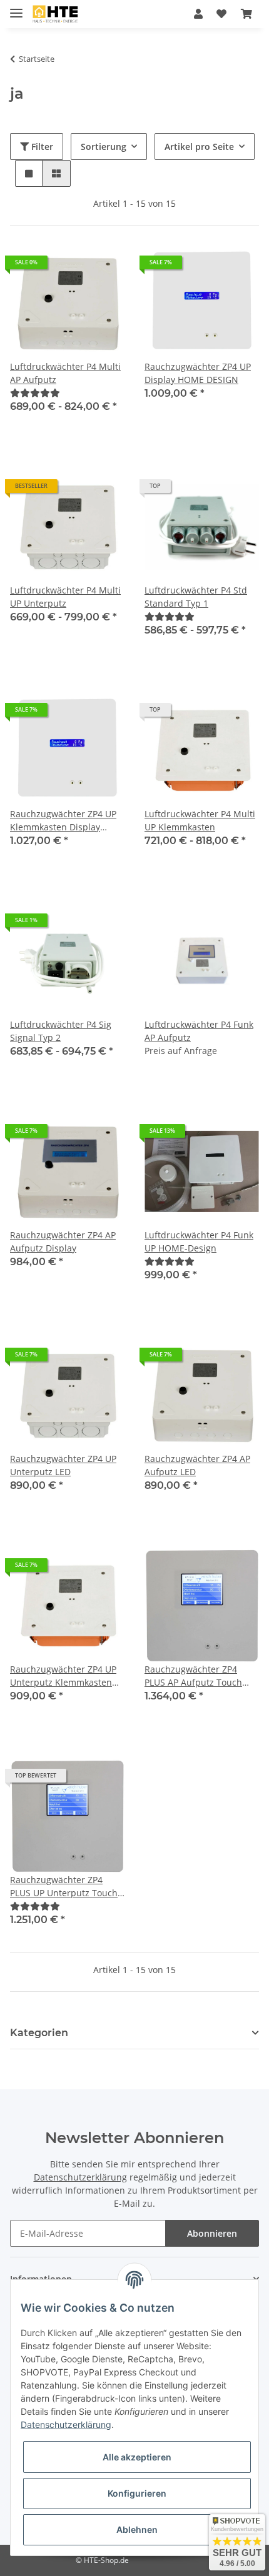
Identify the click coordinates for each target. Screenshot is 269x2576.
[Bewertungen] (35, 393)
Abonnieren (212, 2233)
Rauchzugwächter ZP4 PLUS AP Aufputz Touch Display (193, 1676)
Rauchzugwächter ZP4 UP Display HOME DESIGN (198, 373)
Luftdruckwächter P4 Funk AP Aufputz (199, 1031)
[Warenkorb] (246, 14)
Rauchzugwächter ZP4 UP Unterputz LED (63, 1465)
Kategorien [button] (39, 2033)
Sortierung (104, 147)
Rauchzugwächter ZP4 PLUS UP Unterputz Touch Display (64, 1887)
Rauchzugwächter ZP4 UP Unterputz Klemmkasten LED (63, 1676)
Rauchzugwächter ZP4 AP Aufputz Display (63, 1241)
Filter (41, 147)
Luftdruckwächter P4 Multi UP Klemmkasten (200, 820)
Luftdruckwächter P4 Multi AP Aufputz (65, 373)
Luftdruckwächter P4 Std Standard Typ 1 (196, 597)
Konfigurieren (137, 2493)
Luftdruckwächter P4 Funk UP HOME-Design (199, 1241)
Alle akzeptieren (137, 2457)
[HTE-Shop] (55, 14)
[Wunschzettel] (221, 14)
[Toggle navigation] (16, 8)
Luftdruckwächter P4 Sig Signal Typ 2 (61, 1031)
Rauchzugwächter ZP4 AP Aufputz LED (197, 1465)
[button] (198, 14)
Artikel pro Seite (199, 147)
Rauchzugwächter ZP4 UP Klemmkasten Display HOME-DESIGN (63, 821)
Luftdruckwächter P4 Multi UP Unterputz (65, 597)
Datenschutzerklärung (80, 2177)
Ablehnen (137, 2529)
